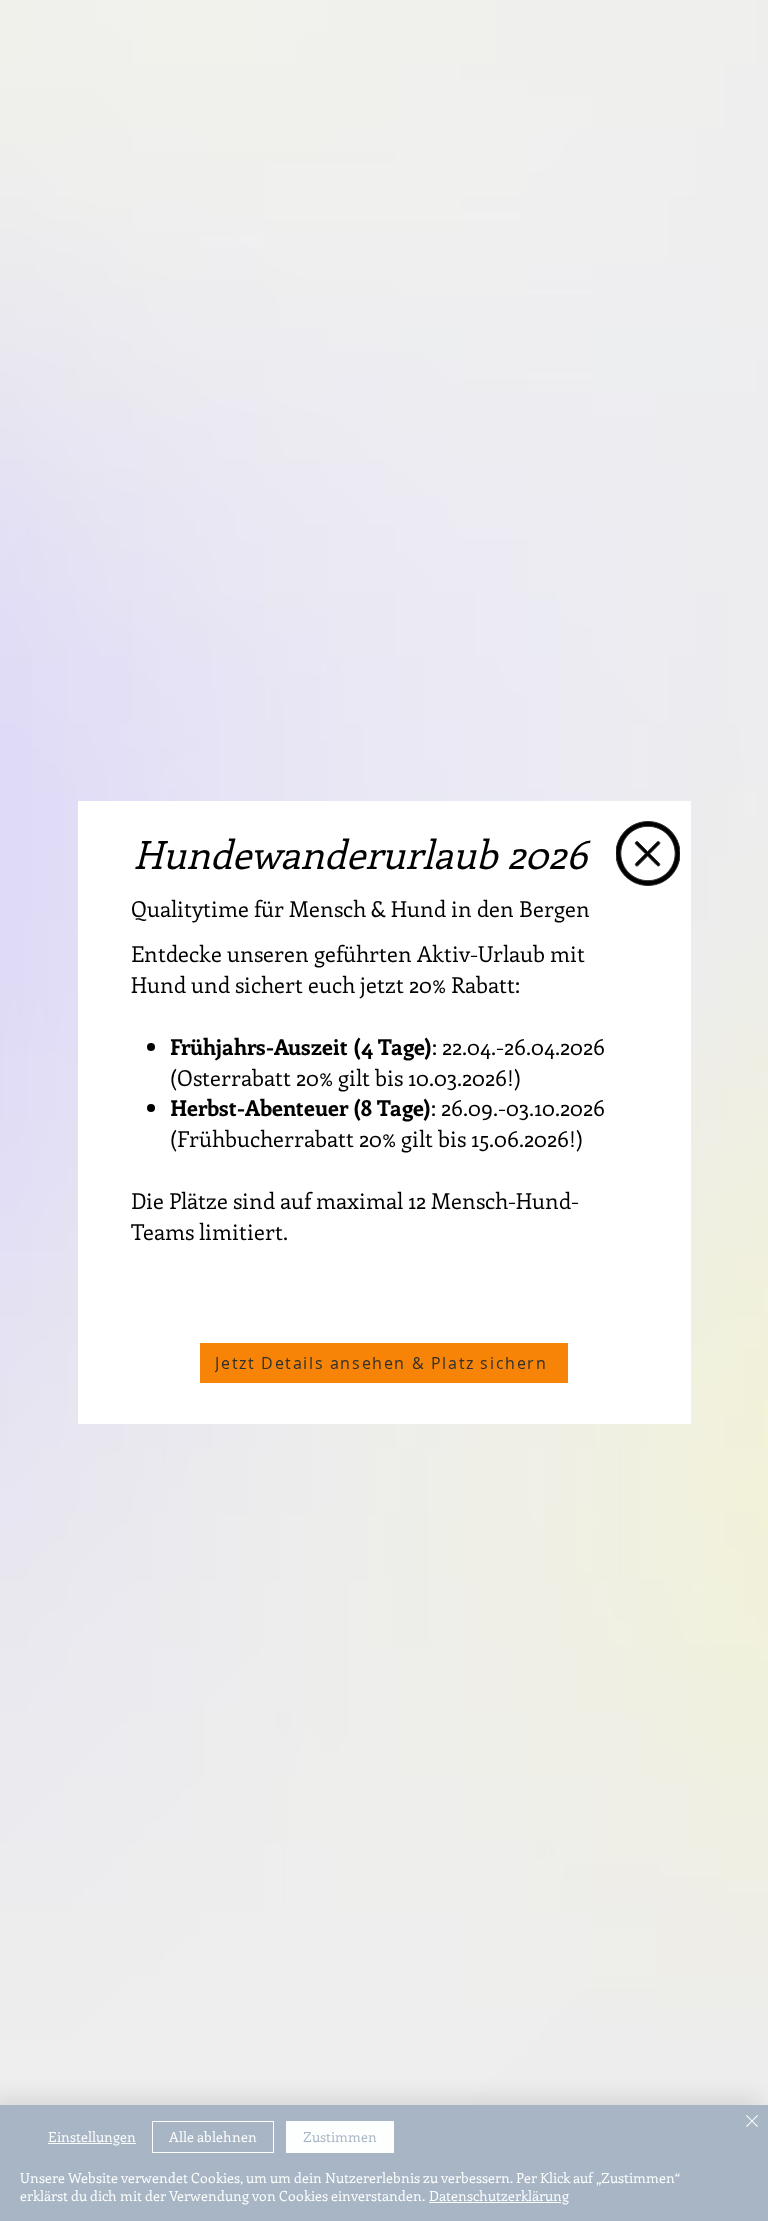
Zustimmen (340, 2136)
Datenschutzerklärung (499, 2195)
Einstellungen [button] (92, 2136)
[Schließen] (752, 2122)
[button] (648, 853)
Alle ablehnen (213, 2136)
